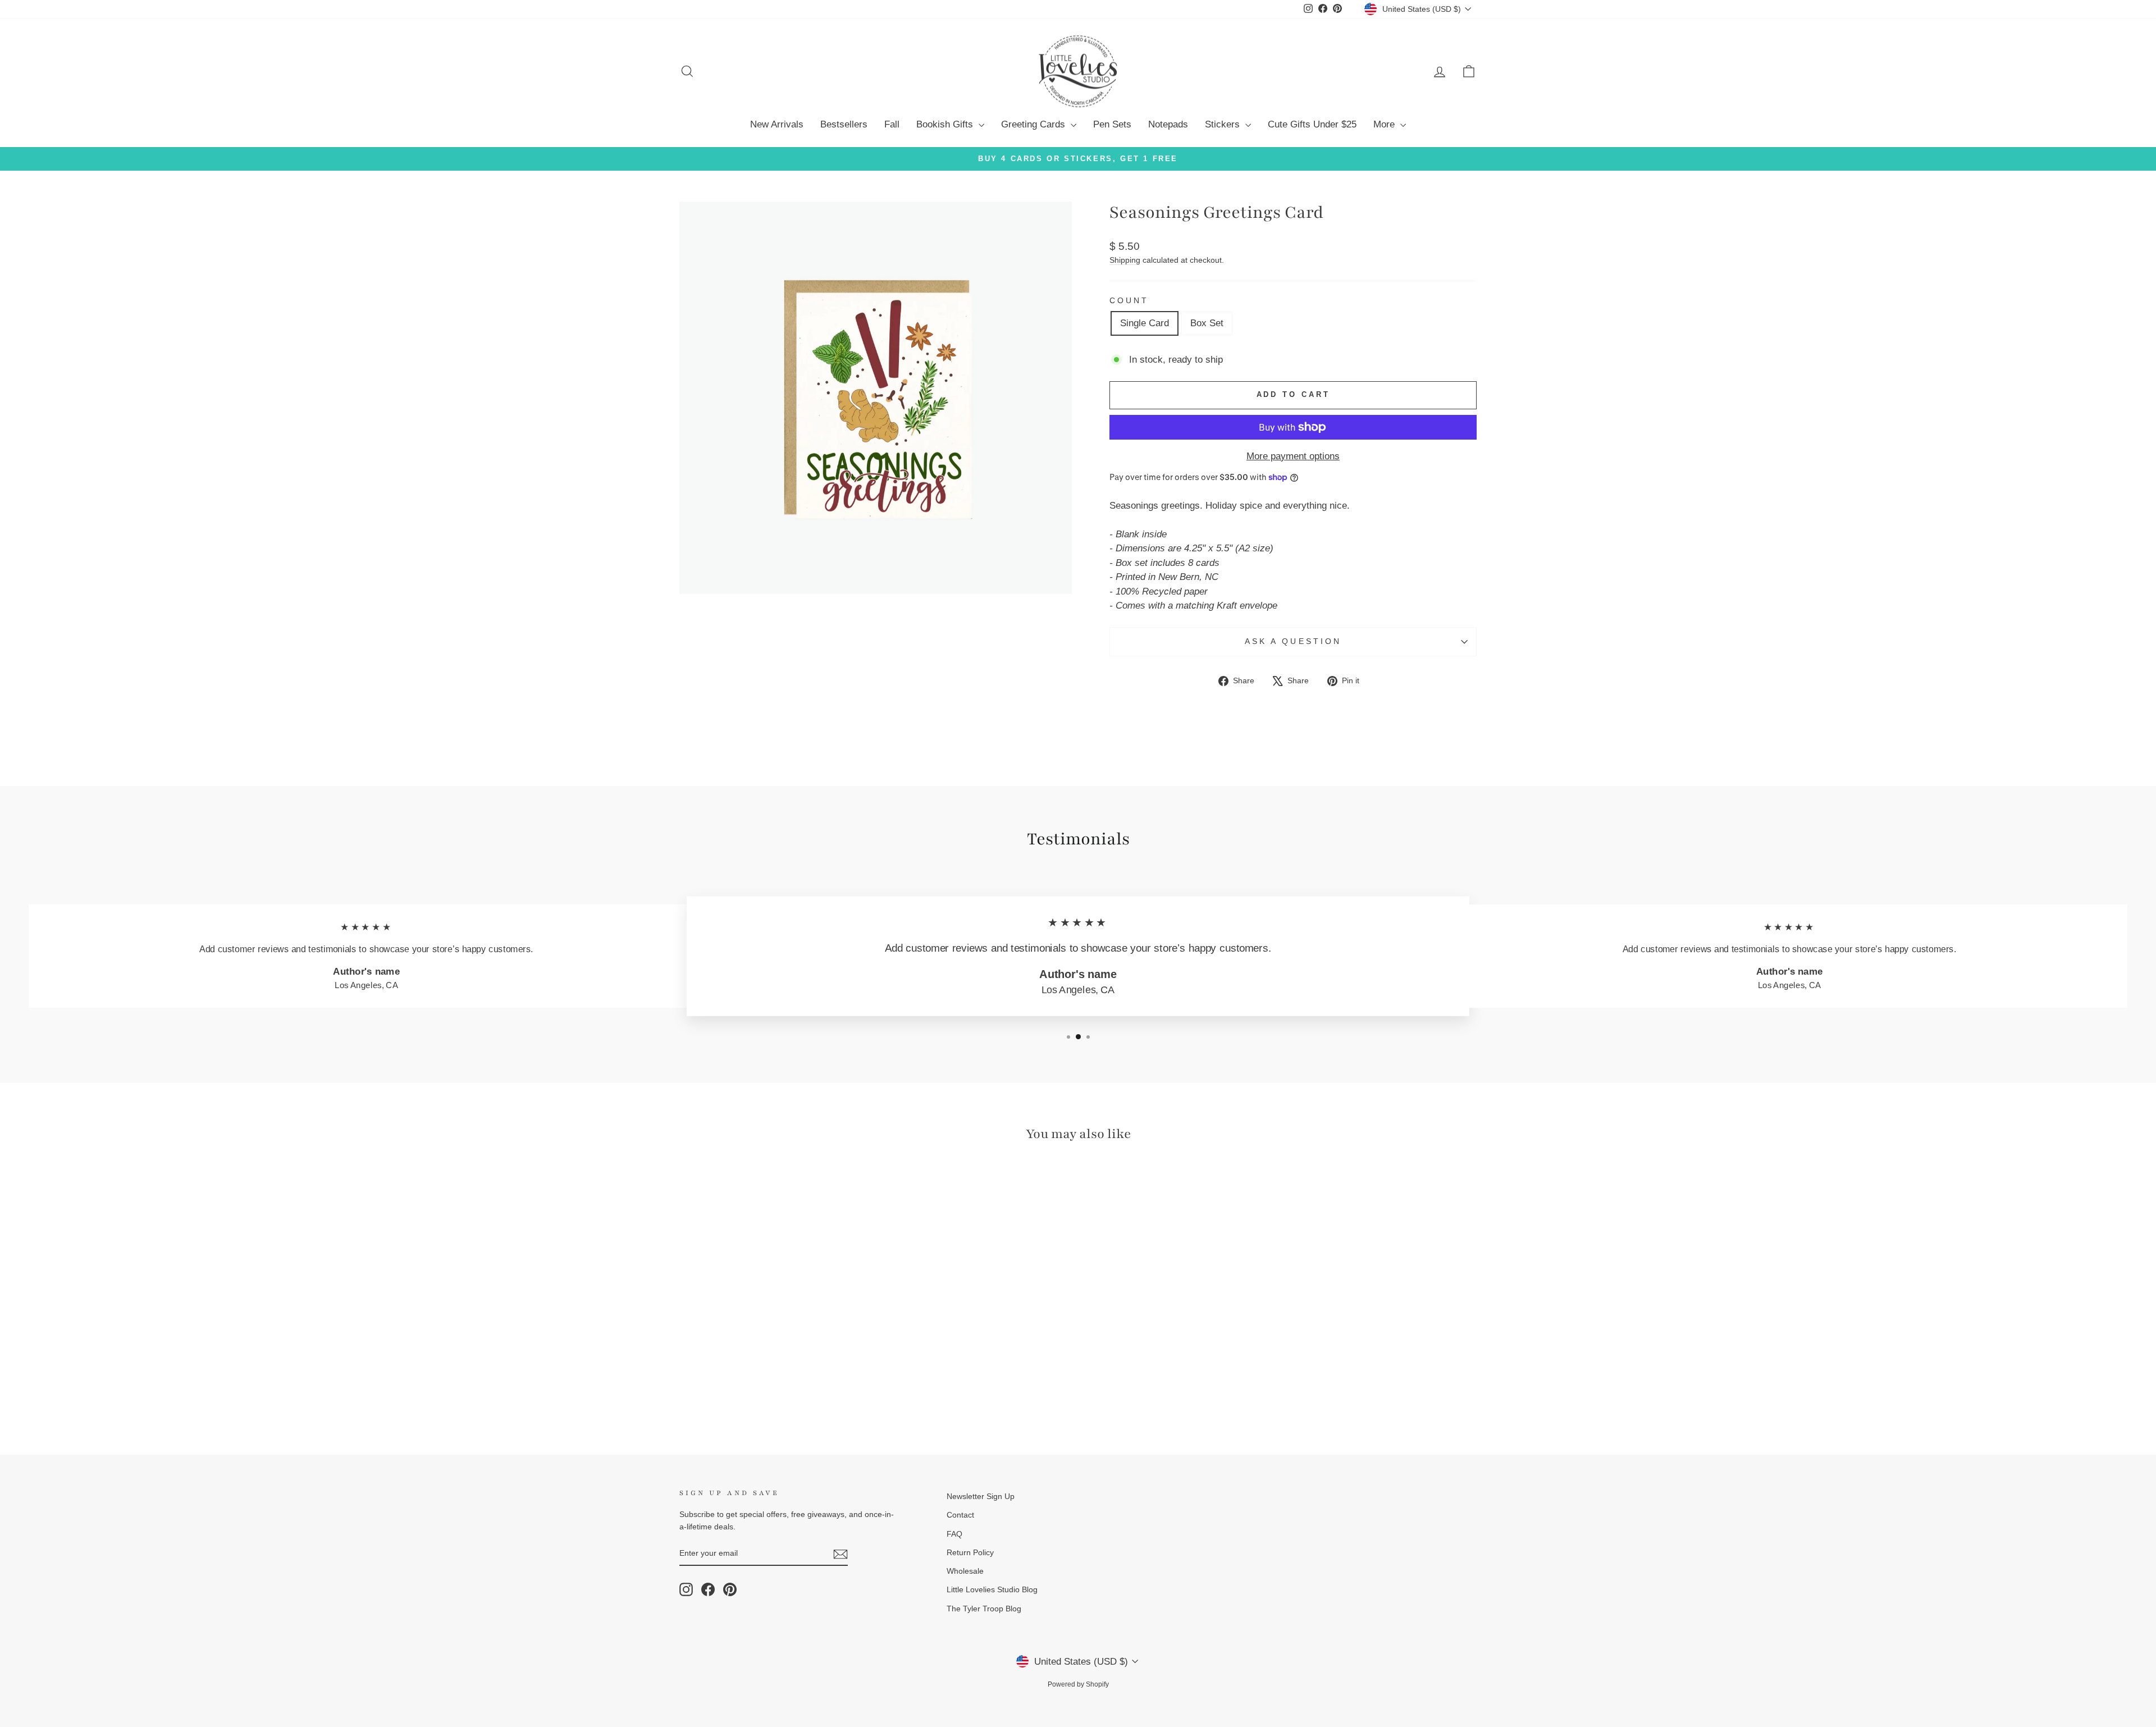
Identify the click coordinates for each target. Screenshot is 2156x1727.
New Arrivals (777, 124)
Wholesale (965, 1571)
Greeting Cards (1034, 124)
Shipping (1125, 260)
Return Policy (970, 1552)
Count (1129, 301)
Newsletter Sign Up (981, 1496)
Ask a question (1293, 641)
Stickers (1224, 124)
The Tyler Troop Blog (984, 1609)
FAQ (954, 1534)
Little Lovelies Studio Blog (992, 1589)
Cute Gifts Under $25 (1312, 124)
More (1385, 124)
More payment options (1293, 456)
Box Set (1207, 323)
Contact (960, 1515)
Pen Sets (1112, 124)
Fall (892, 124)
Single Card (1145, 323)
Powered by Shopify (1078, 1684)
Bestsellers (844, 124)
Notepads (1168, 124)
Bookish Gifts (946, 124)
